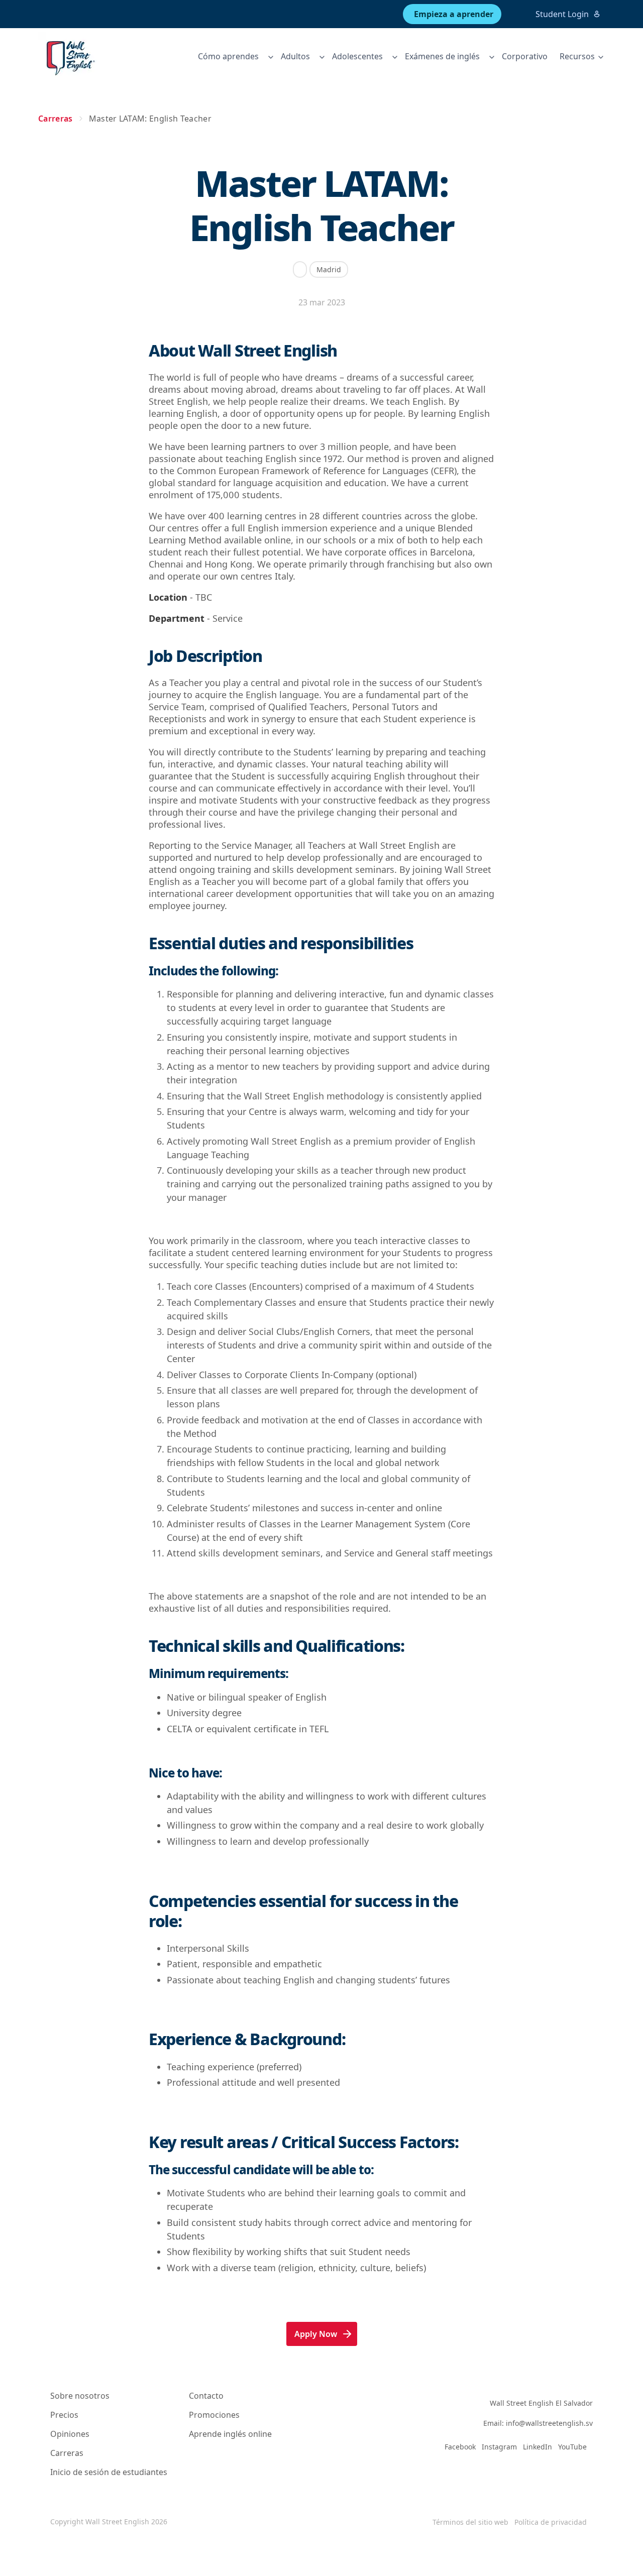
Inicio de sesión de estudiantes (109, 2472)
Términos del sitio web (470, 2522)
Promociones (214, 2415)
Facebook (460, 2447)
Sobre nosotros (80, 2396)
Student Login (562, 14)
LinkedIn (538, 2447)
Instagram (499, 2447)
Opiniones (70, 2434)
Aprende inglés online (230, 2434)
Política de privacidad (551, 2522)
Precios (64, 2415)
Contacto (206, 2396)
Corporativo (525, 56)
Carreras (67, 2453)
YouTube (572, 2447)
